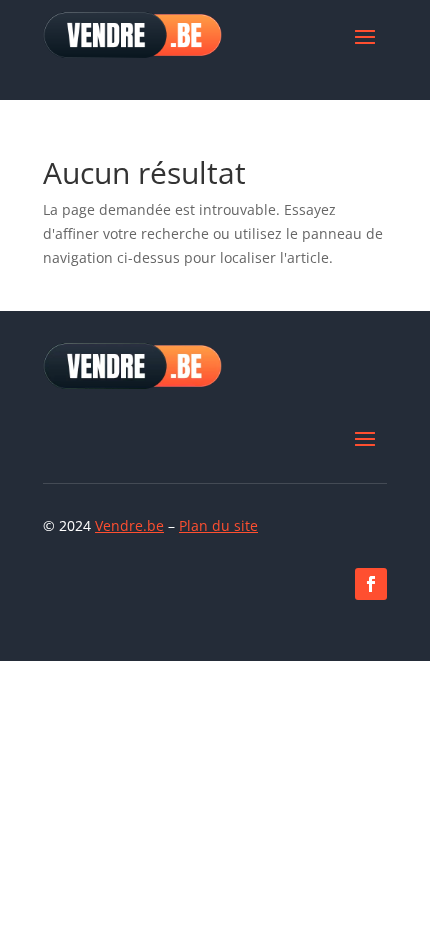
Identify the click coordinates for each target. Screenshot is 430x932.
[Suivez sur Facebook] (371, 584)
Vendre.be (129, 525)
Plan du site (218, 525)
